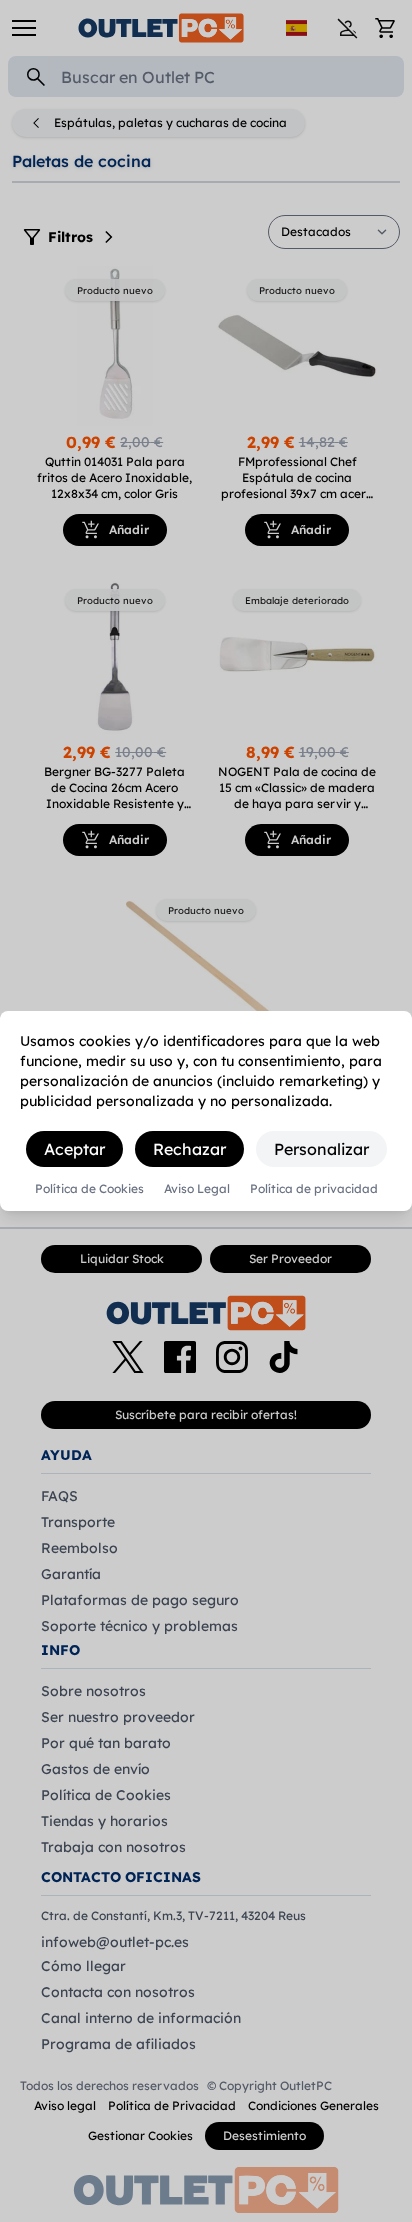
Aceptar (74, 1149)
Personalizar (321, 1149)
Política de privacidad (314, 1189)
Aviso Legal (197, 1189)
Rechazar (189, 1149)
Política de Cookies (89, 1189)
